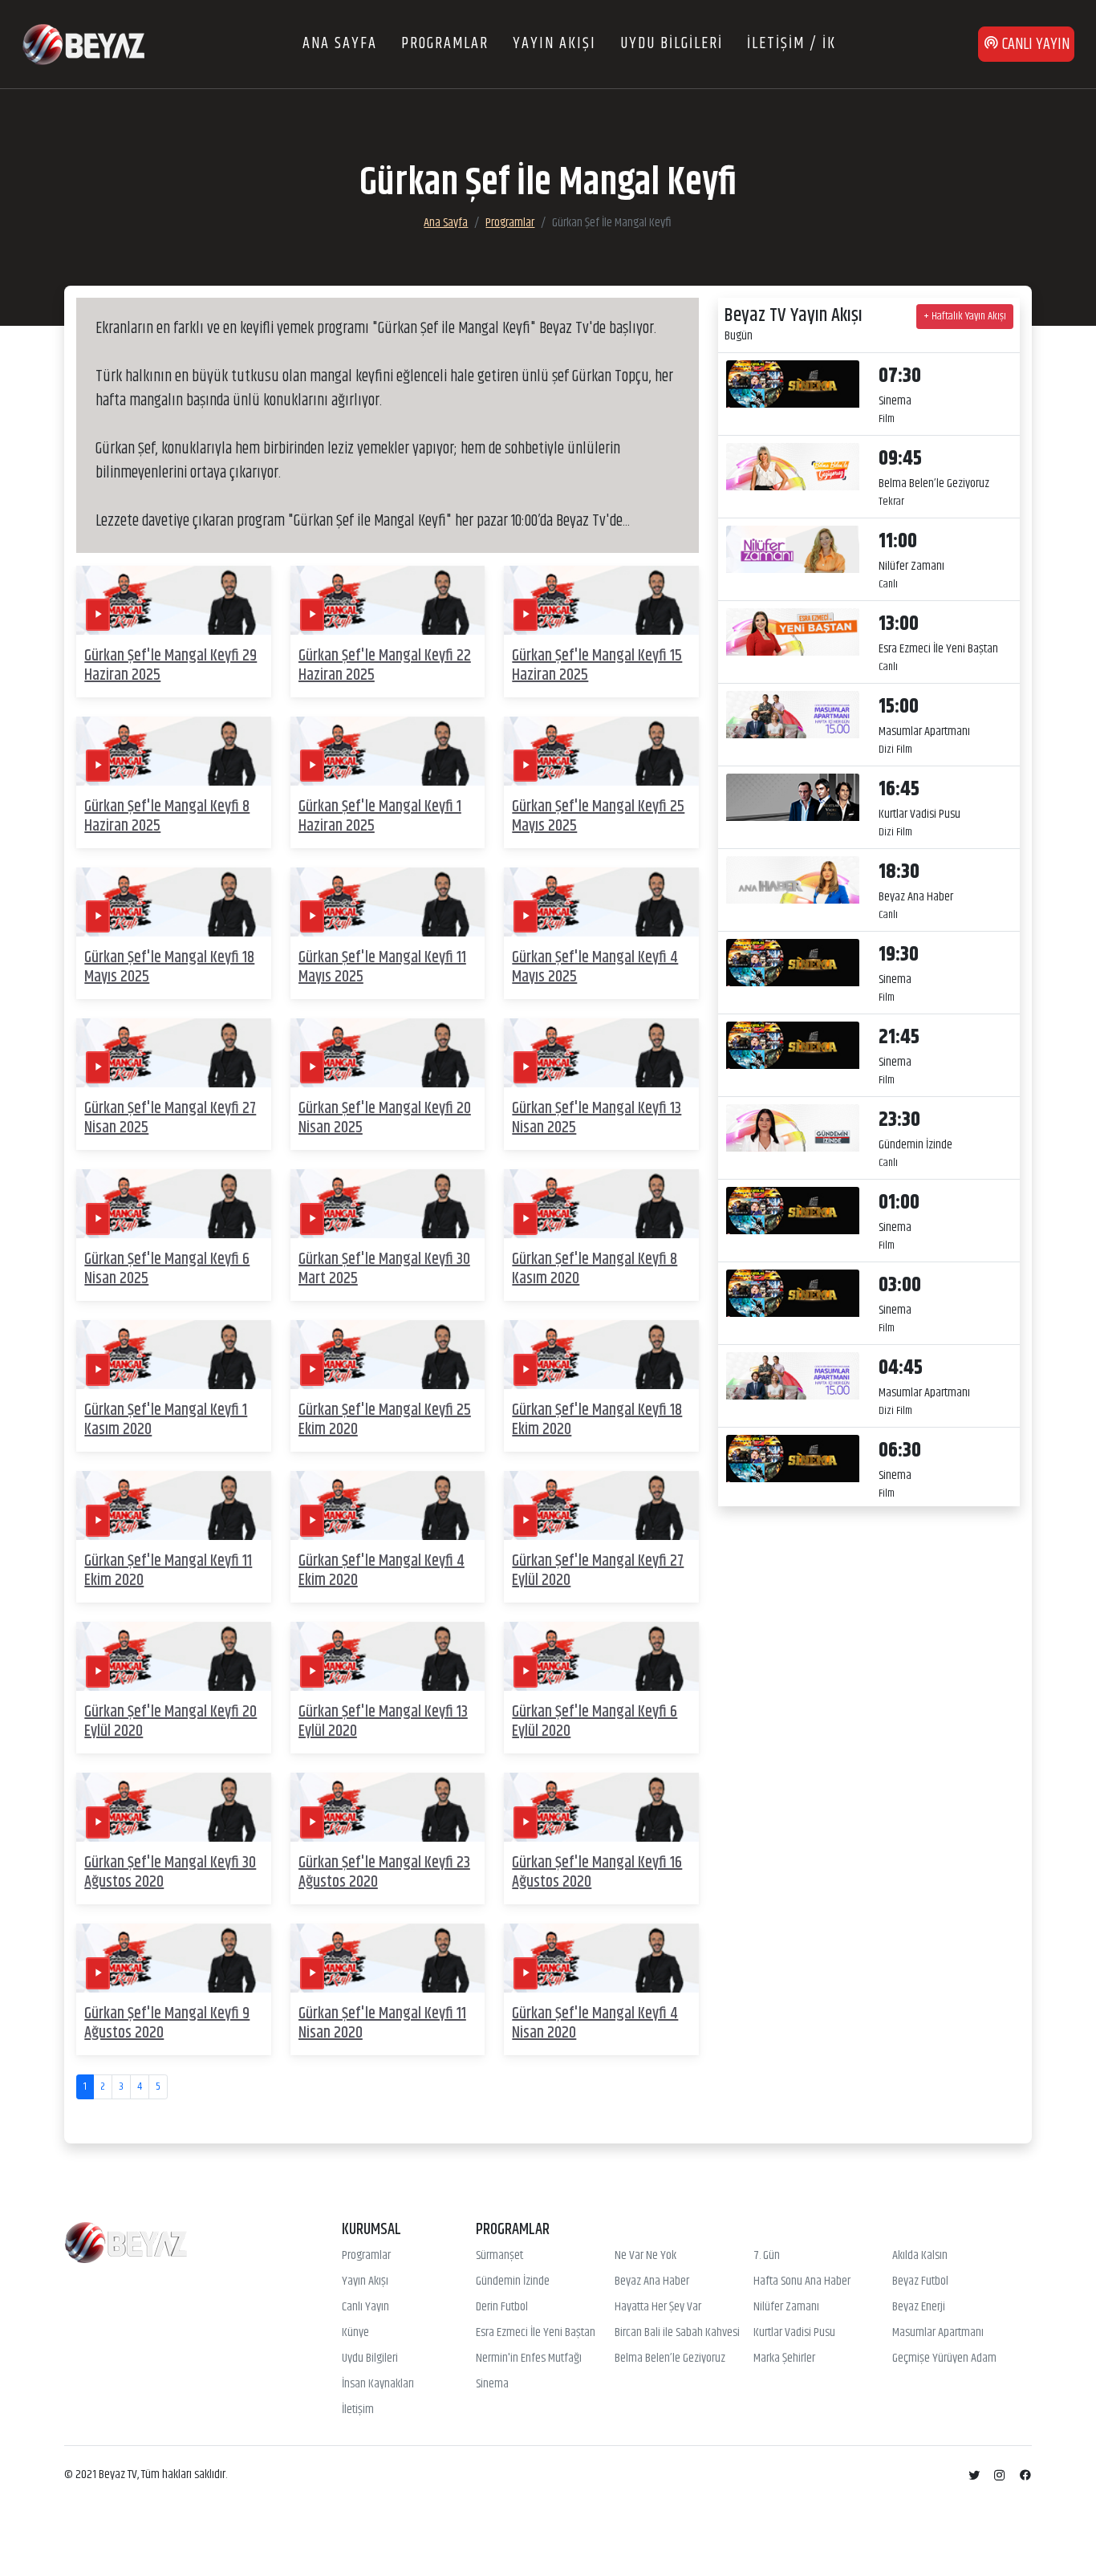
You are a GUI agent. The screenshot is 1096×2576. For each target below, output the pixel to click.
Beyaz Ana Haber (652, 2281)
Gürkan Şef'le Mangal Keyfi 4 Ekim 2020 (382, 1571)
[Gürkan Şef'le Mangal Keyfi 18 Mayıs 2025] (174, 902)
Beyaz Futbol (920, 2281)
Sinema (492, 2384)
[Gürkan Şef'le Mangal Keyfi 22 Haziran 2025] (388, 600)
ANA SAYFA (340, 44)
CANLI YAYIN (1034, 45)
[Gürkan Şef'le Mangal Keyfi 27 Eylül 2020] (601, 1505)
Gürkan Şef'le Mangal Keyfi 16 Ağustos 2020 (597, 1873)
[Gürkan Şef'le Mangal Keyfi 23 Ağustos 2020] (388, 1808)
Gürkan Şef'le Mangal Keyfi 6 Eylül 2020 (595, 1722)
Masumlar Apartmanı (938, 2333)
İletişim (358, 2410)
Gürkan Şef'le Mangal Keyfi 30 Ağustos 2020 (170, 1873)
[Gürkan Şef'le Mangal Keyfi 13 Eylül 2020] (388, 1657)
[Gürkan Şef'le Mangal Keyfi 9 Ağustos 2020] (174, 1958)
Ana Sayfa (446, 223)
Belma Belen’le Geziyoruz (670, 2359)
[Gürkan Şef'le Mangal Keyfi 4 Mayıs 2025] (601, 902)
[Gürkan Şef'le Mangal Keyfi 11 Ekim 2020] (174, 1505)
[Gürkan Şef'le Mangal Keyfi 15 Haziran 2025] (601, 600)
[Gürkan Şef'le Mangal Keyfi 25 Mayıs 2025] (601, 751)
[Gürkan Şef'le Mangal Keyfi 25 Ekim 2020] (388, 1354)
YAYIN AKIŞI (554, 44)
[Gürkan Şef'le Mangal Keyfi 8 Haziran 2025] (174, 751)
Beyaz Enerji (919, 2307)
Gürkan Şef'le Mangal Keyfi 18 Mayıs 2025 (169, 967)
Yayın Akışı (365, 2281)
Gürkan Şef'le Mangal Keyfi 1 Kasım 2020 (166, 1420)
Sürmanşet (499, 2256)
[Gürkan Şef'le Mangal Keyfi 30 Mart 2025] (388, 1203)
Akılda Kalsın (920, 2256)
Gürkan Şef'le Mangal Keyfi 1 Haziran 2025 (380, 817)
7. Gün (767, 2256)
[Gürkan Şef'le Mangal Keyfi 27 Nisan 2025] (174, 1052)
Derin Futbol (502, 2307)
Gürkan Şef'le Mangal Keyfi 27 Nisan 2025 (170, 1118)
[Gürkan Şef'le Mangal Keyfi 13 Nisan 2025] (601, 1052)
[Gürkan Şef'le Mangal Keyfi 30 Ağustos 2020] (174, 1808)
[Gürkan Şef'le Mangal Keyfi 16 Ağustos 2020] (601, 1808)
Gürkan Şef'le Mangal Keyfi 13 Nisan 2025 (597, 1118)
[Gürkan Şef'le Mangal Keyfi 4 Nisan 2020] (601, 1958)
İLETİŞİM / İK (792, 44)
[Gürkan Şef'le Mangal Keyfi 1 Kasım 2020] (174, 1354)
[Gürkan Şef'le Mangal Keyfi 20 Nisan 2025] (388, 1052)
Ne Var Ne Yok (645, 2256)
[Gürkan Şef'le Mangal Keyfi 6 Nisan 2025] (174, 1203)
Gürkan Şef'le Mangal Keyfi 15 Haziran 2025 (597, 666)
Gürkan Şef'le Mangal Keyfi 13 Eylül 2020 (383, 1722)
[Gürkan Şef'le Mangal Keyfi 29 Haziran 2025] (174, 600)
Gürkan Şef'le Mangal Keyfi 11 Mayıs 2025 (382, 967)
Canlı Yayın (365, 2307)
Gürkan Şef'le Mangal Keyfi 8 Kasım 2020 (595, 1269)
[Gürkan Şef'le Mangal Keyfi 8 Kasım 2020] (601, 1203)
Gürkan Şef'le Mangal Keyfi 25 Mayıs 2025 (598, 817)
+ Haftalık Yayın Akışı (965, 316)
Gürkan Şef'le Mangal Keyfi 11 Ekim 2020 (168, 1571)
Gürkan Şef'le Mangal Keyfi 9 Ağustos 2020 (167, 2023)
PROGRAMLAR (445, 44)
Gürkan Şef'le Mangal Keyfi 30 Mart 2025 (384, 1269)
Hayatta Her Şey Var (658, 2307)
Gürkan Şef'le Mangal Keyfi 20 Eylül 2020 (170, 1722)
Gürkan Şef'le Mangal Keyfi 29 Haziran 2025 (170, 666)
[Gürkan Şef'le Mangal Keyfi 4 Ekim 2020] (388, 1505)
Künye (355, 2333)
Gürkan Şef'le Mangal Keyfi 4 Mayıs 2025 (595, 967)
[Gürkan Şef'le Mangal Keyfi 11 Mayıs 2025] (388, 902)
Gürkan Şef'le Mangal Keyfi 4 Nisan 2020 (595, 2023)
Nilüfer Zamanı (786, 2307)
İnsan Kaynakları (378, 2384)
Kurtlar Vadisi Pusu (794, 2333)
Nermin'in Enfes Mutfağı (529, 2359)
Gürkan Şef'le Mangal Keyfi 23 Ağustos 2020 (384, 1873)
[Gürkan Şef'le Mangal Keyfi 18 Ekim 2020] (601, 1354)
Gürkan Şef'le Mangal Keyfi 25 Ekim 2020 (385, 1420)
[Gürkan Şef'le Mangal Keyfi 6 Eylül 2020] (601, 1657)
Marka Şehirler (784, 2359)
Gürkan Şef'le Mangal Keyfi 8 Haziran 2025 (167, 817)
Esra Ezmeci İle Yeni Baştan (536, 2333)
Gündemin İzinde (513, 2281)
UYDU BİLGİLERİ (672, 44)
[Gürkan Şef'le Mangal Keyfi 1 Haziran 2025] (388, 751)
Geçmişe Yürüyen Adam (944, 2359)
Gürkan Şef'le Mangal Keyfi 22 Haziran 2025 (385, 666)
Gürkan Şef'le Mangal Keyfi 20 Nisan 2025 (385, 1118)
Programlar (510, 223)
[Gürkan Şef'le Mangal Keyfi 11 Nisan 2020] (388, 1958)
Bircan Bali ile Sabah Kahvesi (677, 2333)
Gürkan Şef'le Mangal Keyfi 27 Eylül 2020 (598, 1571)
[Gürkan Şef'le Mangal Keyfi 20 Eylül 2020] (174, 1657)
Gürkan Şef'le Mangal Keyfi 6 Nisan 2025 (167, 1269)
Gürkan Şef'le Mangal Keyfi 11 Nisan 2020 (382, 2023)
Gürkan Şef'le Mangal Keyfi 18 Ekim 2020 (597, 1420)
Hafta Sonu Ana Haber (802, 2281)
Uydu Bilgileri (370, 2359)
